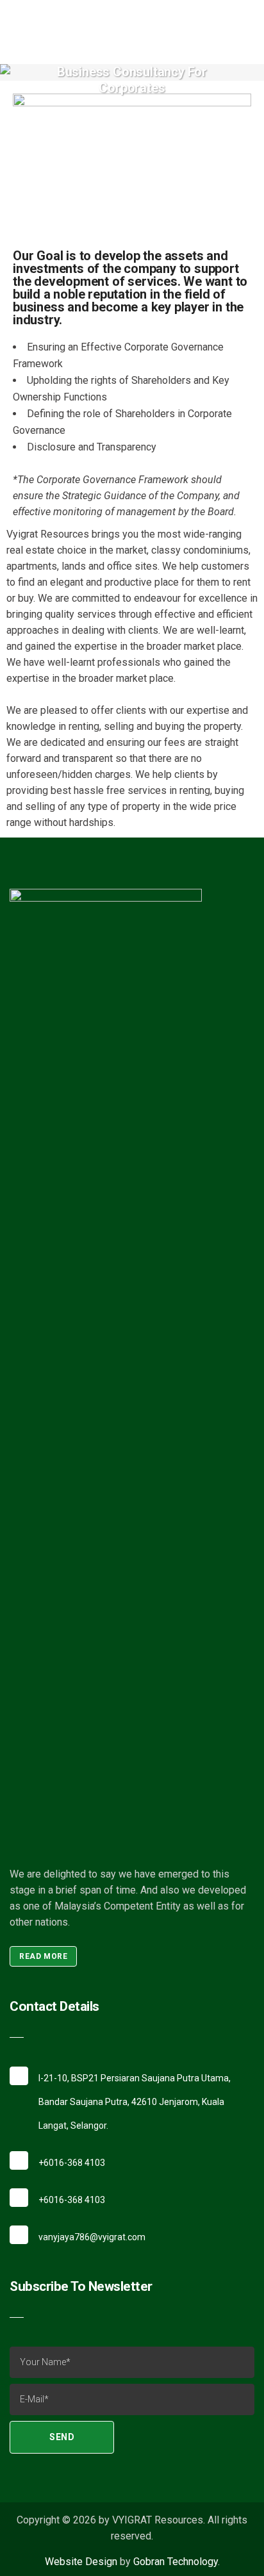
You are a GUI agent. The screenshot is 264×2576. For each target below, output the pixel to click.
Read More (43, 1956)
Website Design (81, 2562)
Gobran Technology (176, 2562)
